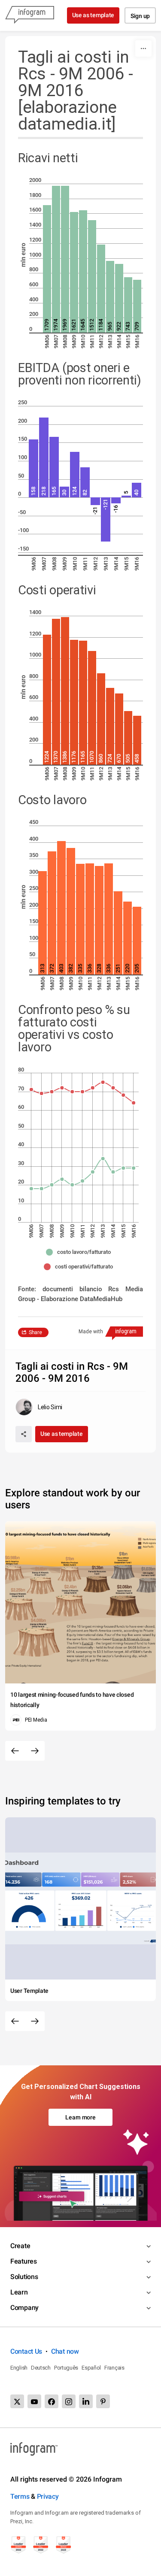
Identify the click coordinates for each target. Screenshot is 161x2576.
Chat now (65, 2351)
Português (66, 2368)
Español (91, 2368)
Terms (20, 2496)
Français (114, 2368)
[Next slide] (35, 1751)
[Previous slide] (15, 1751)
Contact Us (26, 2351)
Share (35, 1332)
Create (20, 2246)
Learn (19, 2292)
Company (24, 2308)
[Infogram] (30, 15)
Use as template (93, 15)
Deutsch (41, 2368)
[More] (143, 48)
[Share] (24, 1434)
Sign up (140, 16)
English (19, 2368)
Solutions (24, 2277)
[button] (80, 1252)
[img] (47, 269)
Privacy (48, 2496)
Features (24, 2261)
